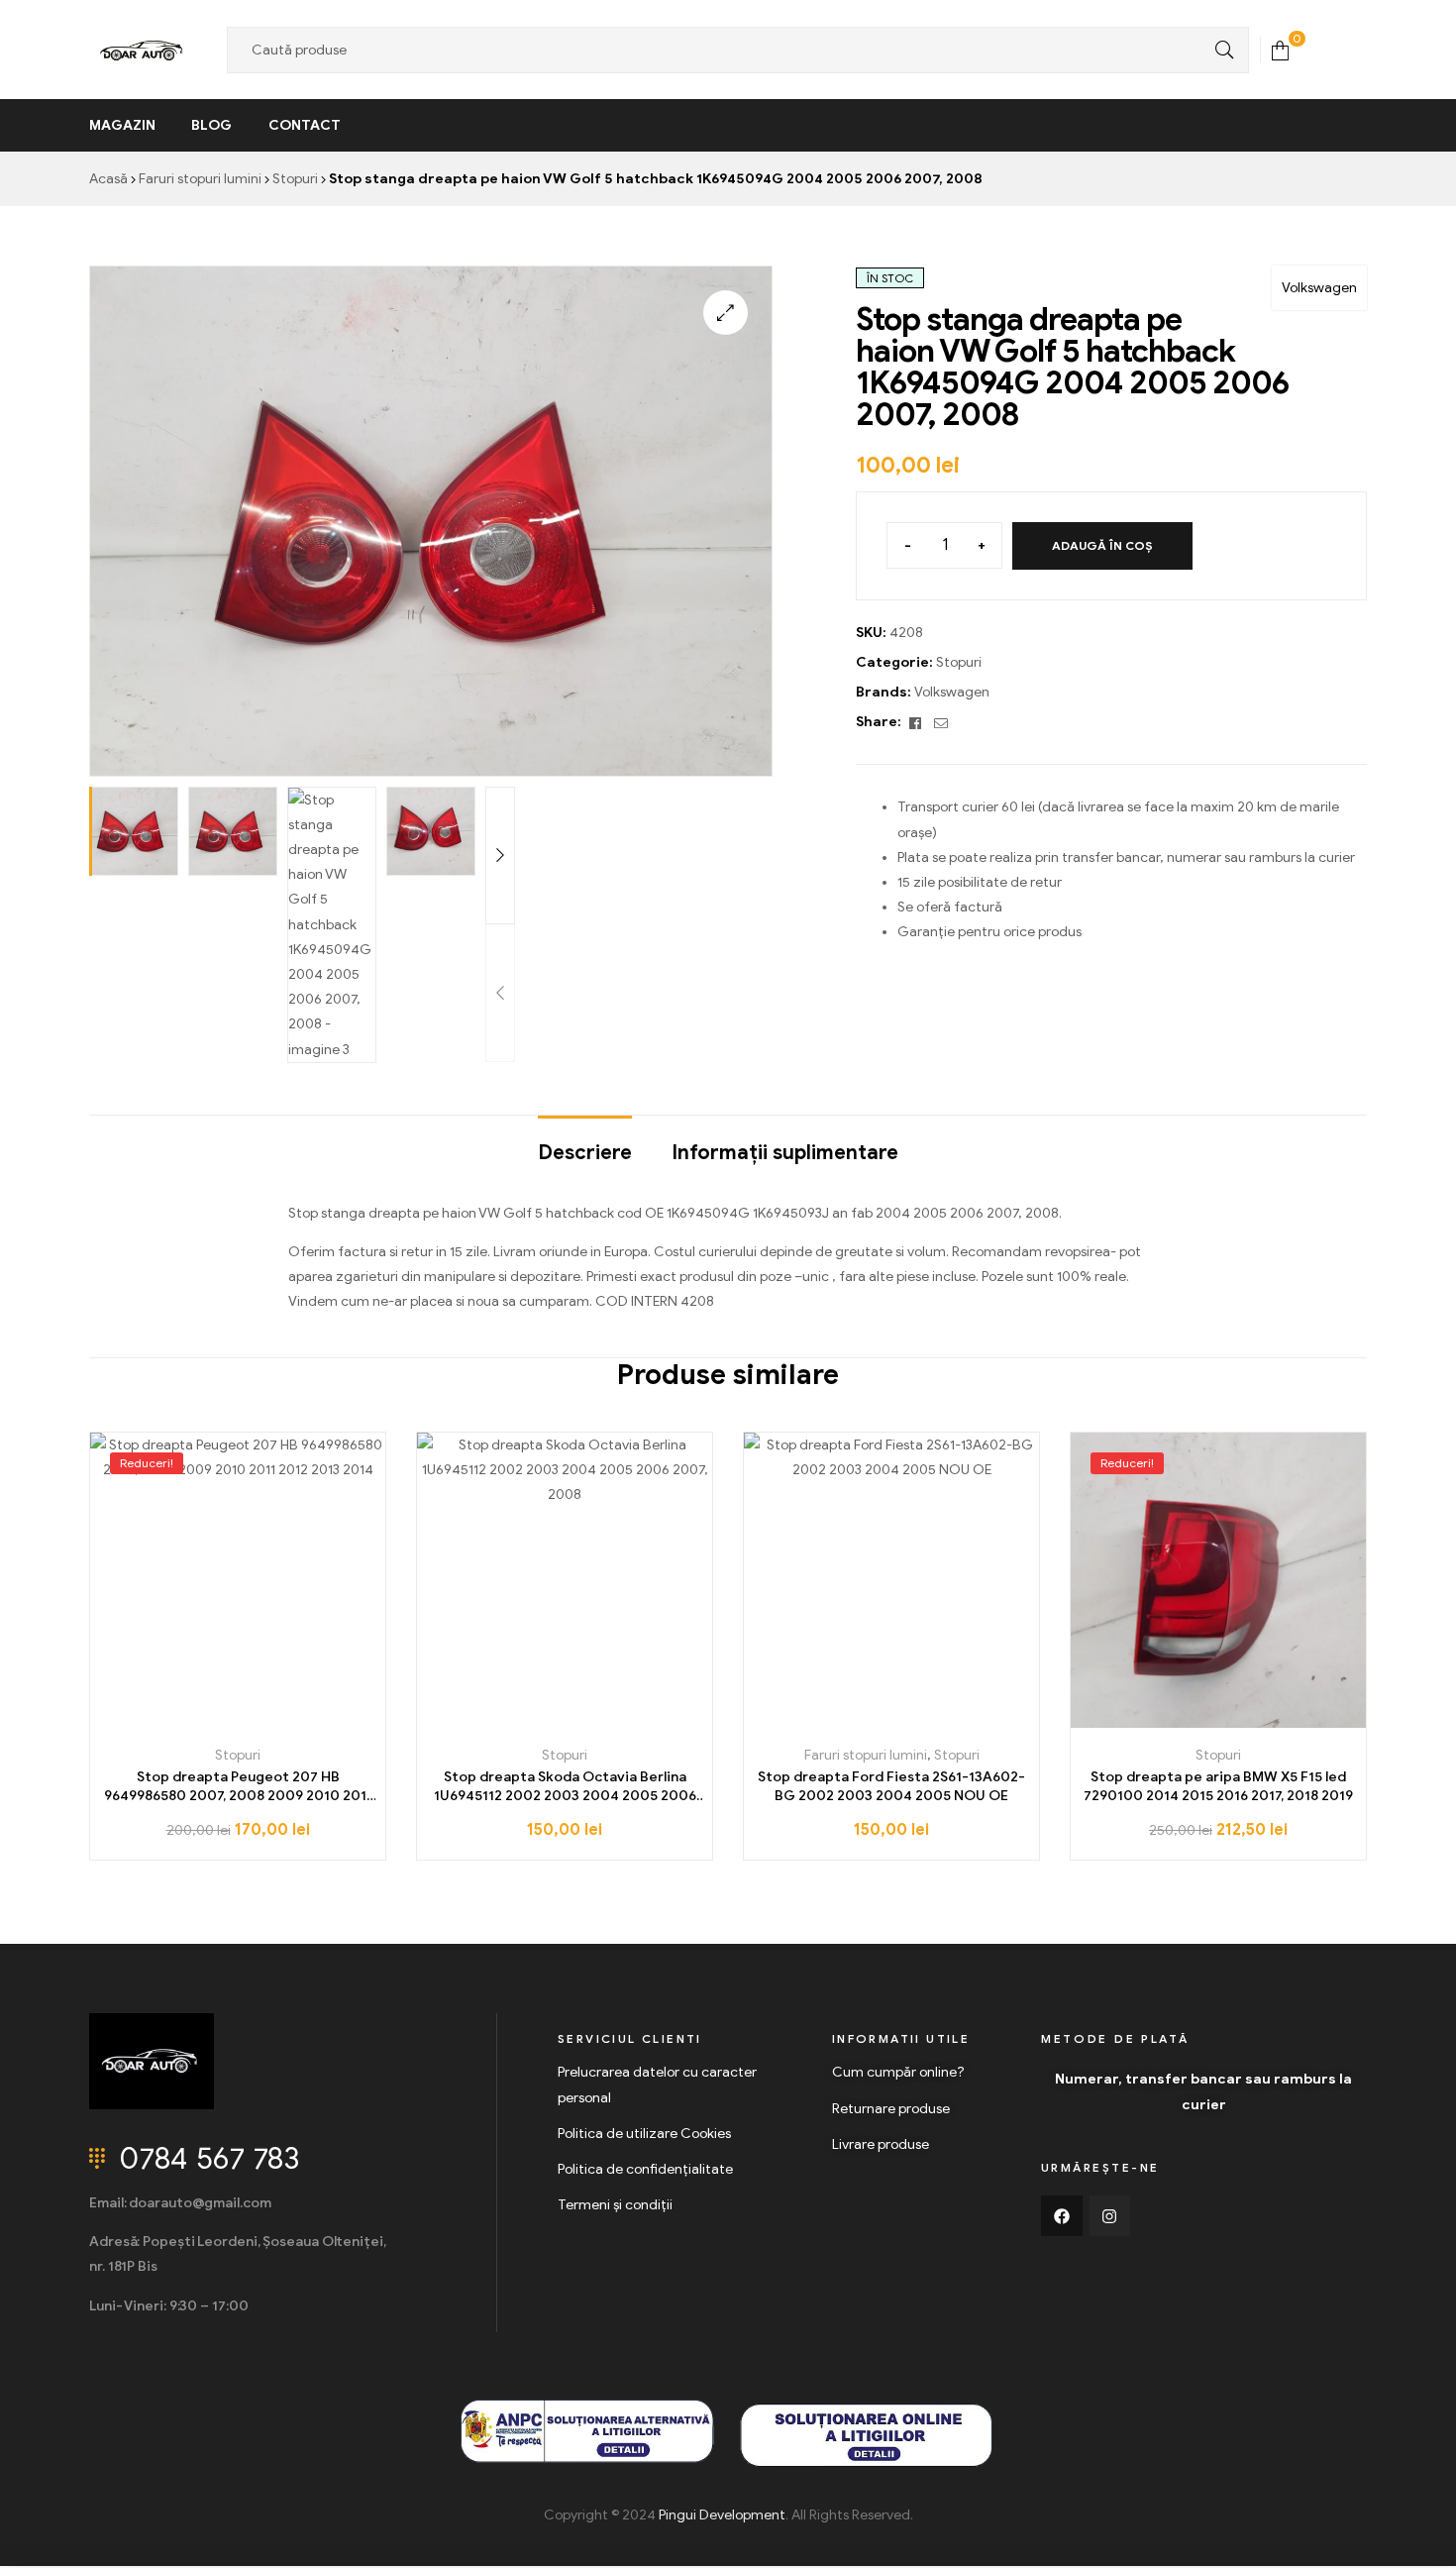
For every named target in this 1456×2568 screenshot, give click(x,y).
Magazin (122, 125)
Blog (211, 125)
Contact (305, 125)
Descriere (585, 1153)
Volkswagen (1319, 288)
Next (500, 856)
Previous (500, 993)
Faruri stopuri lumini (200, 179)
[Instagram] (1110, 2216)
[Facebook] (1062, 2216)
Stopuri (295, 179)
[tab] (585, 1143)
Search (1219, 50)
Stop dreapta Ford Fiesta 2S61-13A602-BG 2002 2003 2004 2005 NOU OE (891, 1787)
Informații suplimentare (785, 1153)
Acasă (108, 179)
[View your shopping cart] (1280, 49)
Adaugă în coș (1102, 545)
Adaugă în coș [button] (238, 1720)
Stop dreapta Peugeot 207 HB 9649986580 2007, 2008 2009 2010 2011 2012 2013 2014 (238, 1787)
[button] (726, 313)
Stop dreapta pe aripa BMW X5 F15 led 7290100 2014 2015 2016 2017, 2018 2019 (1218, 1787)
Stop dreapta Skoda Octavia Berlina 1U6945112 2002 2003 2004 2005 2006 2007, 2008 (565, 1787)
